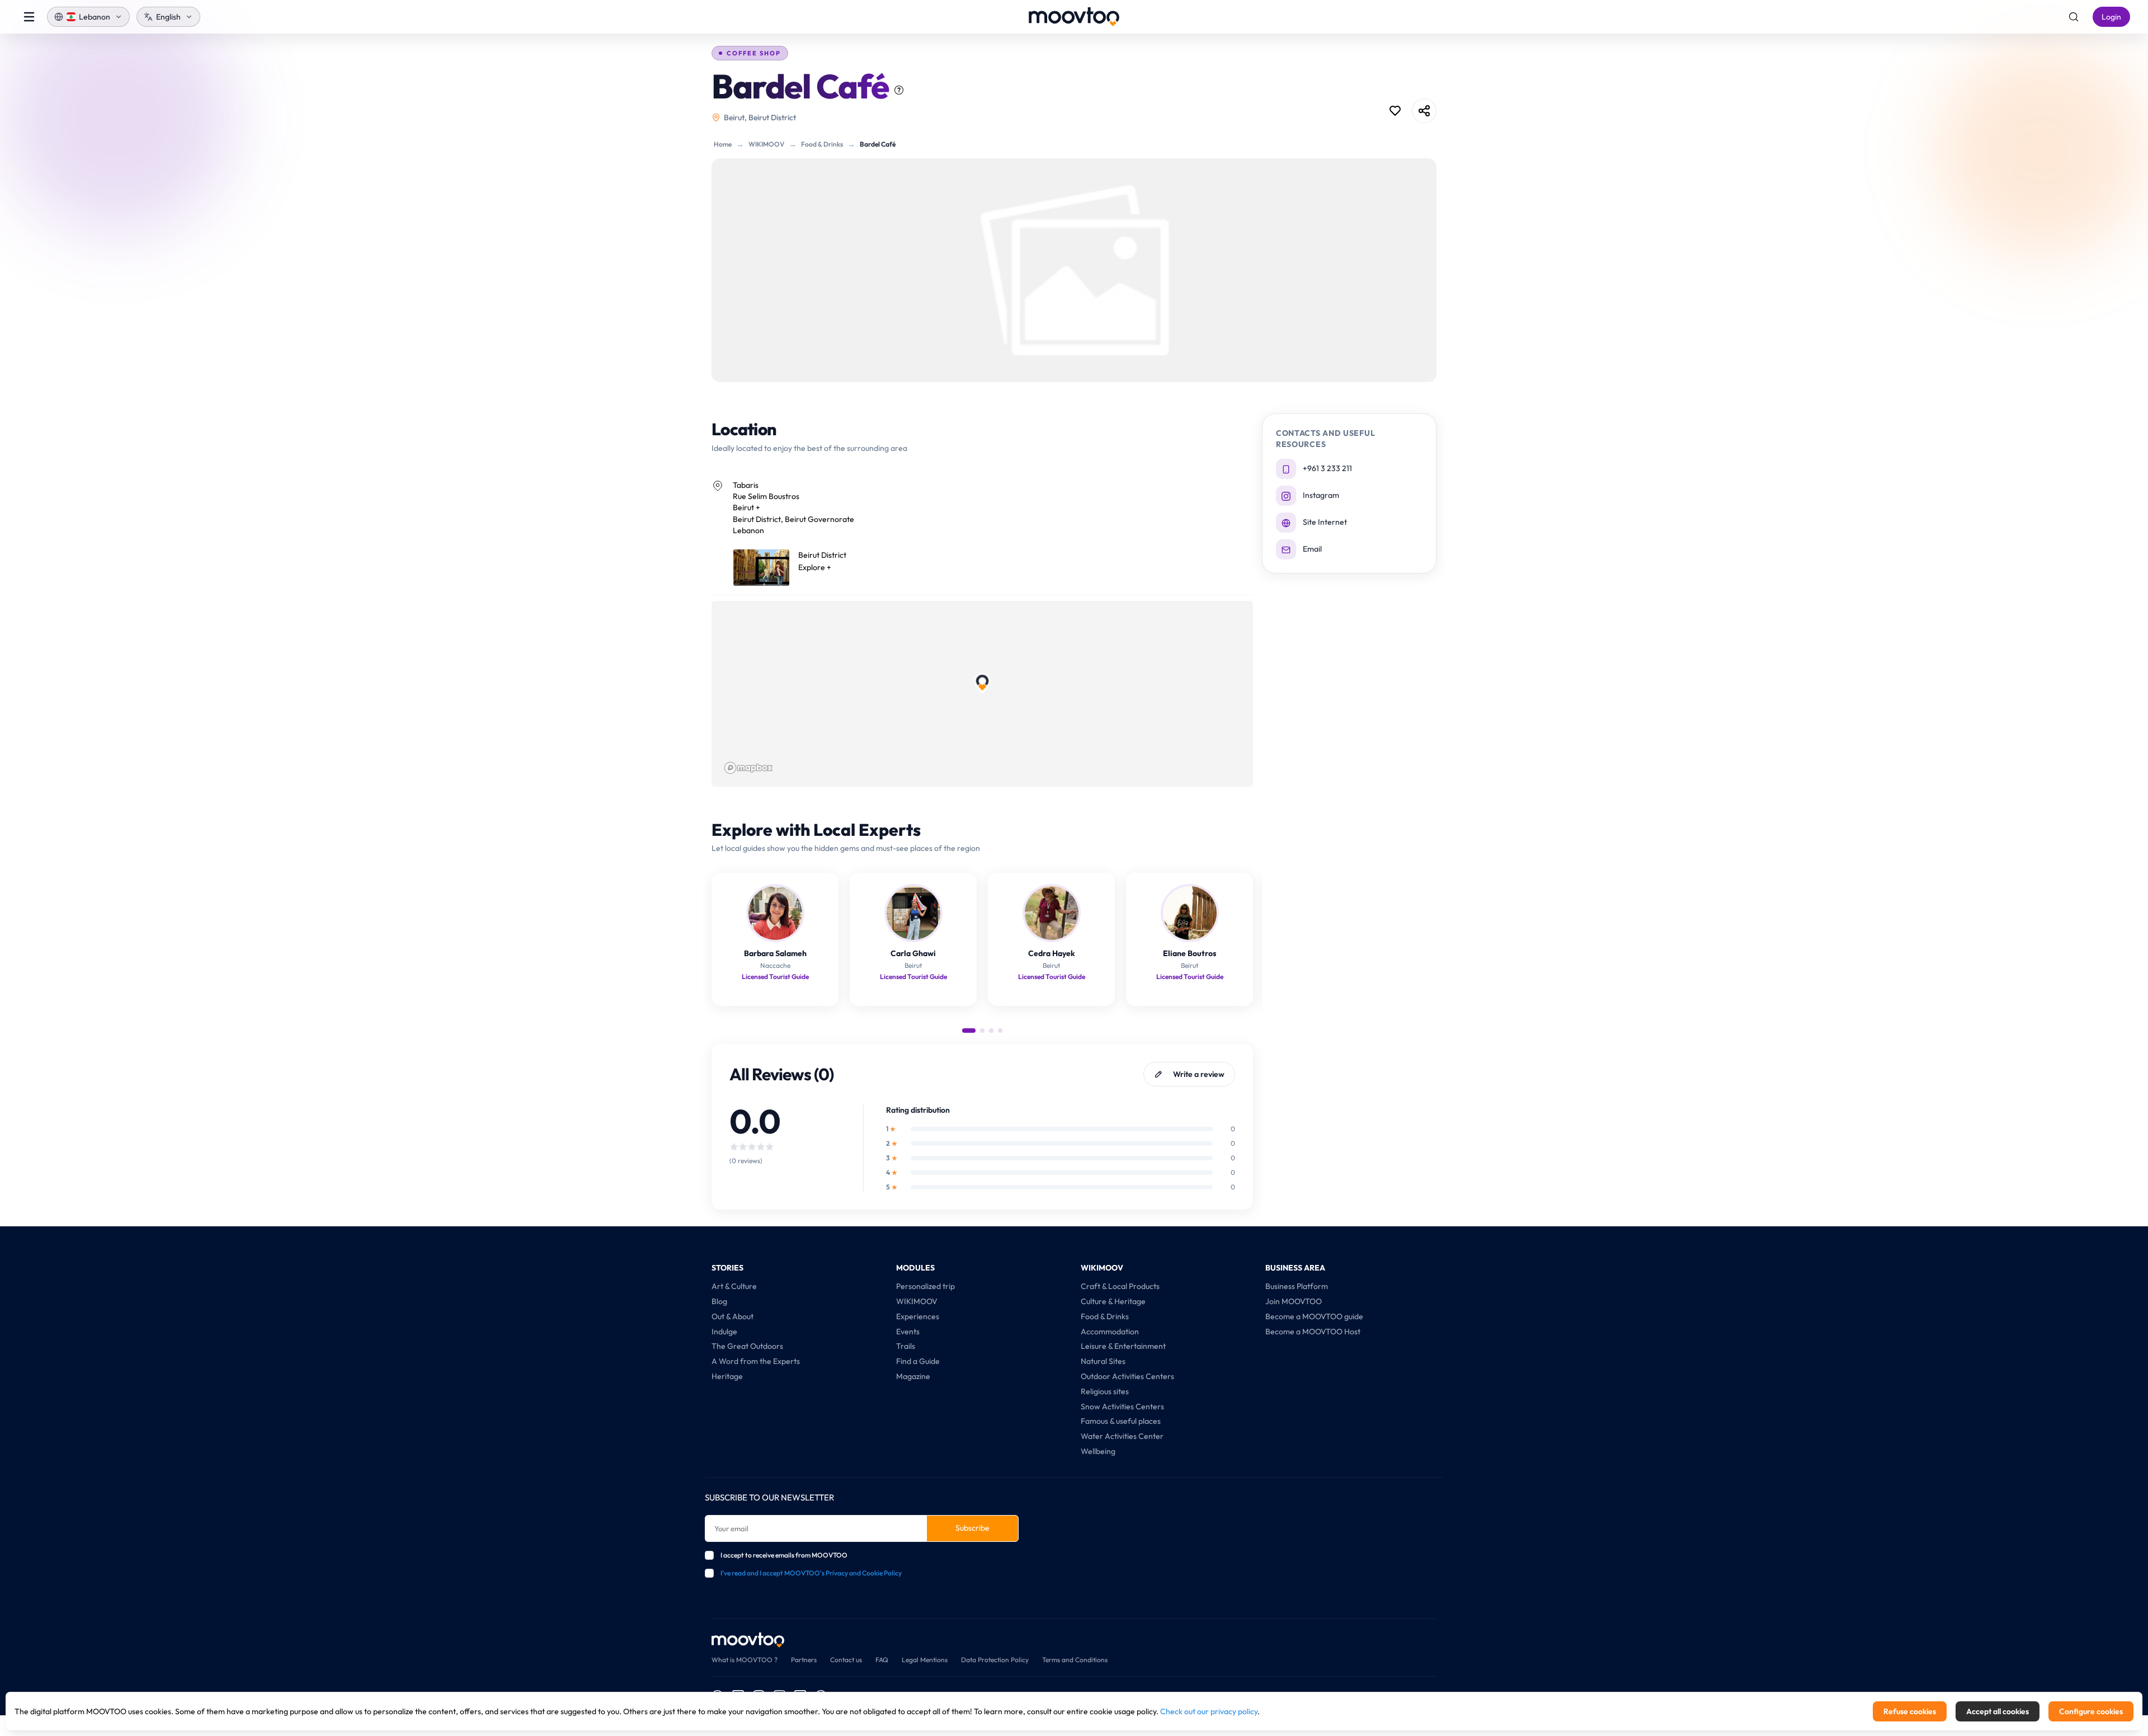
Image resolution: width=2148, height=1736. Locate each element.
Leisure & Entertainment (1123, 1346)
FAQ (882, 1660)
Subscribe (972, 1528)
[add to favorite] (1395, 111)
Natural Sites (1103, 1361)
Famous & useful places (1121, 1421)
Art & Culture (734, 1286)
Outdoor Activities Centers (1127, 1376)
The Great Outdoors (747, 1346)
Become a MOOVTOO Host (1313, 1332)
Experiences (918, 1316)
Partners (804, 1660)
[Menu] (29, 17)
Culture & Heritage (1113, 1301)
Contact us (846, 1660)
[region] (982, 694)
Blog (719, 1301)
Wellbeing (1098, 1451)
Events (908, 1332)
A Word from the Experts (756, 1361)
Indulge (724, 1332)
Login (2111, 17)
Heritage (727, 1376)
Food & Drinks (822, 144)
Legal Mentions (925, 1660)
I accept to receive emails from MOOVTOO (784, 1555)
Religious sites (1105, 1391)
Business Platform (1297, 1286)
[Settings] (2074, 17)
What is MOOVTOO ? (745, 1660)
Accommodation (1110, 1332)
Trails (906, 1346)
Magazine (913, 1376)
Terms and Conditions (1075, 1660)
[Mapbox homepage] (748, 768)
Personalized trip (925, 1286)
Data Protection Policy (995, 1660)
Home (723, 144)
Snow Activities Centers (1122, 1406)
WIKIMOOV (766, 144)
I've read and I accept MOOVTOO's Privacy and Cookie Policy (811, 1573)
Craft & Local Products (1120, 1286)
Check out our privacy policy (1209, 1711)
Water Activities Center (1122, 1436)
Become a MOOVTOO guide (1314, 1316)
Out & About (733, 1316)
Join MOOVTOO (1294, 1301)
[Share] (1424, 111)
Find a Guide (918, 1361)
